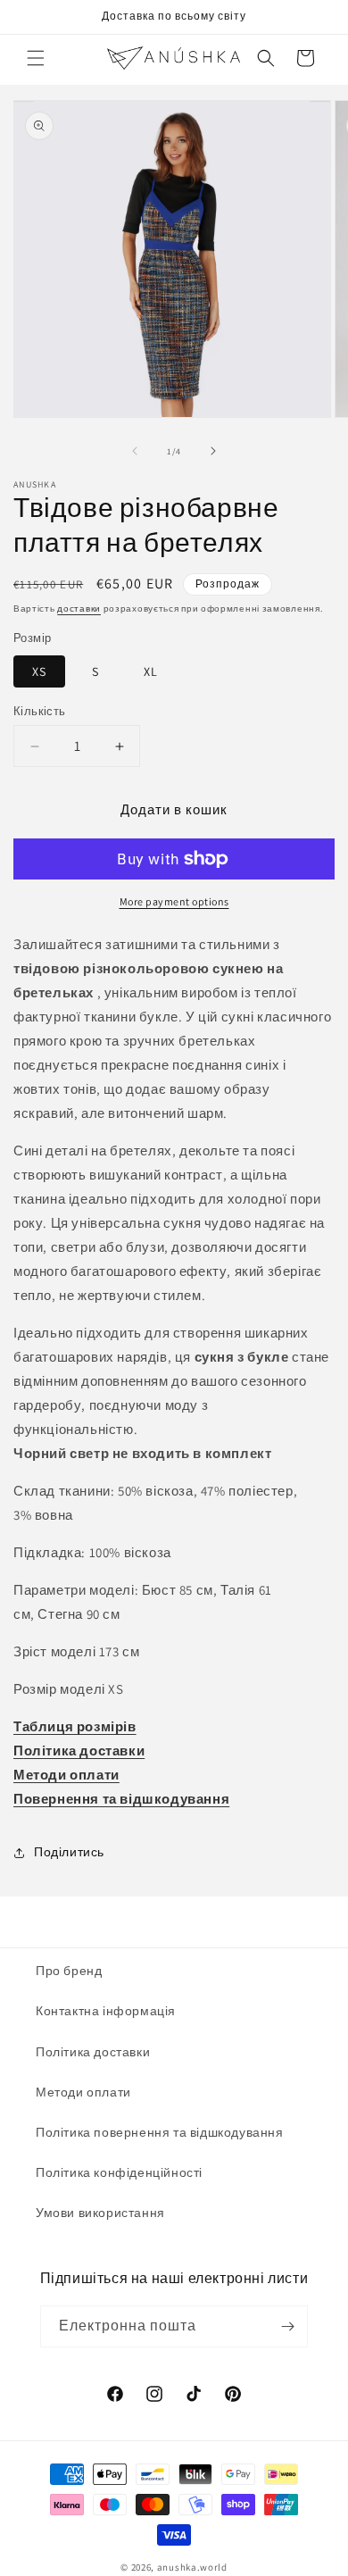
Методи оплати (66, 1775)
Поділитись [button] (69, 1852)
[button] (36, 58)
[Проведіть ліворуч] (135, 451)
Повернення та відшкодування (121, 1799)
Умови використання (100, 2213)
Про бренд (69, 1971)
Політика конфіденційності (119, 2172)
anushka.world (192, 2567)
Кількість (40, 711)
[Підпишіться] (287, 2326)
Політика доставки (93, 2052)
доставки (79, 609)
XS (39, 671)
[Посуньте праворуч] (213, 451)
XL (151, 671)
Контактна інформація (106, 2011)
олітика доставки (85, 1751)
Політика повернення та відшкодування (160, 2132)
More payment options (174, 901)
